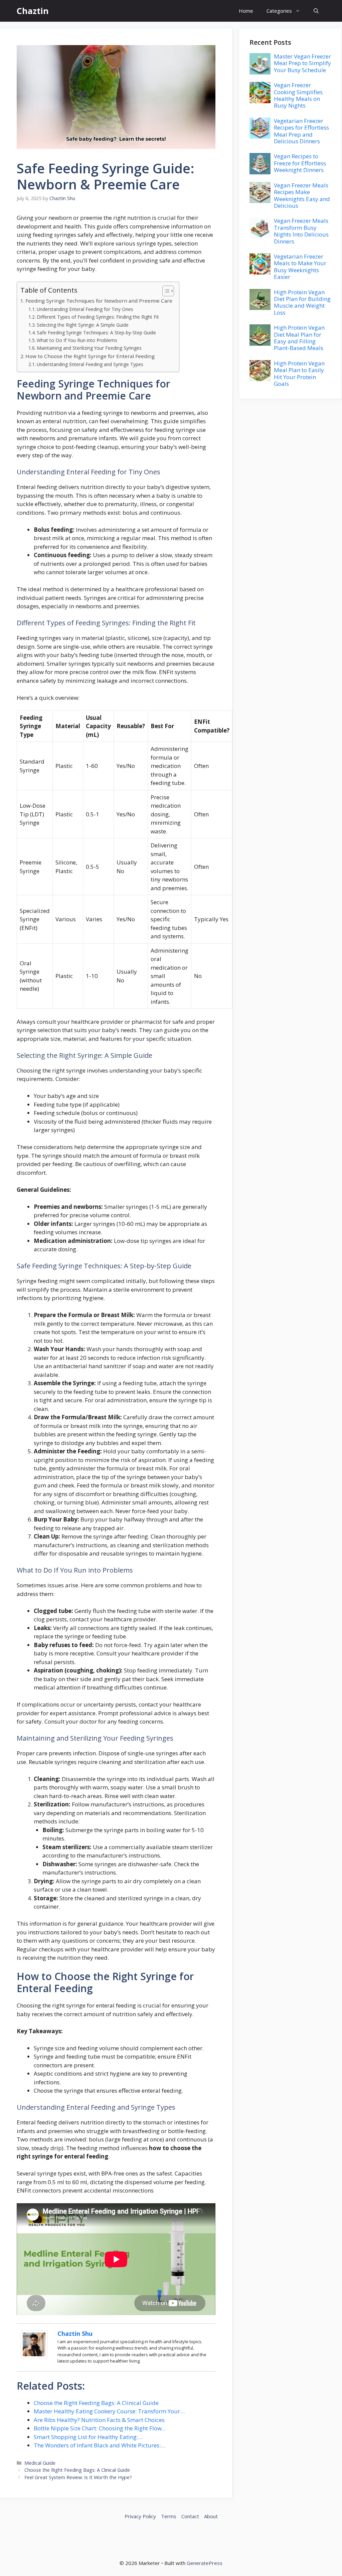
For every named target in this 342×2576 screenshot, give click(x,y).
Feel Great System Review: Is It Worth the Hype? (78, 2477)
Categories (279, 11)
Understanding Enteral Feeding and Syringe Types (90, 364)
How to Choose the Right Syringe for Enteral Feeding (90, 356)
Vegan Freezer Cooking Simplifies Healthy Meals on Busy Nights (298, 95)
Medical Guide (40, 2463)
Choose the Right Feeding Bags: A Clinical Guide (77, 2470)
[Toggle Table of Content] (165, 291)
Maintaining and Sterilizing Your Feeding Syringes (89, 348)
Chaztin (33, 11)
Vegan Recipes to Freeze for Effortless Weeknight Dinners (300, 163)
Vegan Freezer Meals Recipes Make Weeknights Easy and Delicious (302, 195)
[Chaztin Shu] (34, 2356)
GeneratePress (205, 2563)
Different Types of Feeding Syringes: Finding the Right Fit (98, 317)
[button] (316, 11)
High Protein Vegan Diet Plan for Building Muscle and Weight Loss (302, 302)
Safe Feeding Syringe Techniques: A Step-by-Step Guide (96, 333)
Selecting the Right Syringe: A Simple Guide (83, 325)
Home (246, 11)
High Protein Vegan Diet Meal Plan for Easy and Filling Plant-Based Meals (299, 338)
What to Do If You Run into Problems (77, 340)
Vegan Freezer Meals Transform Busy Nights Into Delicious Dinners (301, 231)
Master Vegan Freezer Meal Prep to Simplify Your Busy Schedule (302, 63)
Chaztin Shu (75, 2333)
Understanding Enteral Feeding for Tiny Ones (85, 309)
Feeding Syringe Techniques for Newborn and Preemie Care (99, 301)
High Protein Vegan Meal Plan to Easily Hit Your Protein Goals (299, 373)
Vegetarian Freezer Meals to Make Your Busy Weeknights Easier (300, 267)
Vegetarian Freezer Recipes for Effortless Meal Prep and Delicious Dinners (301, 131)
